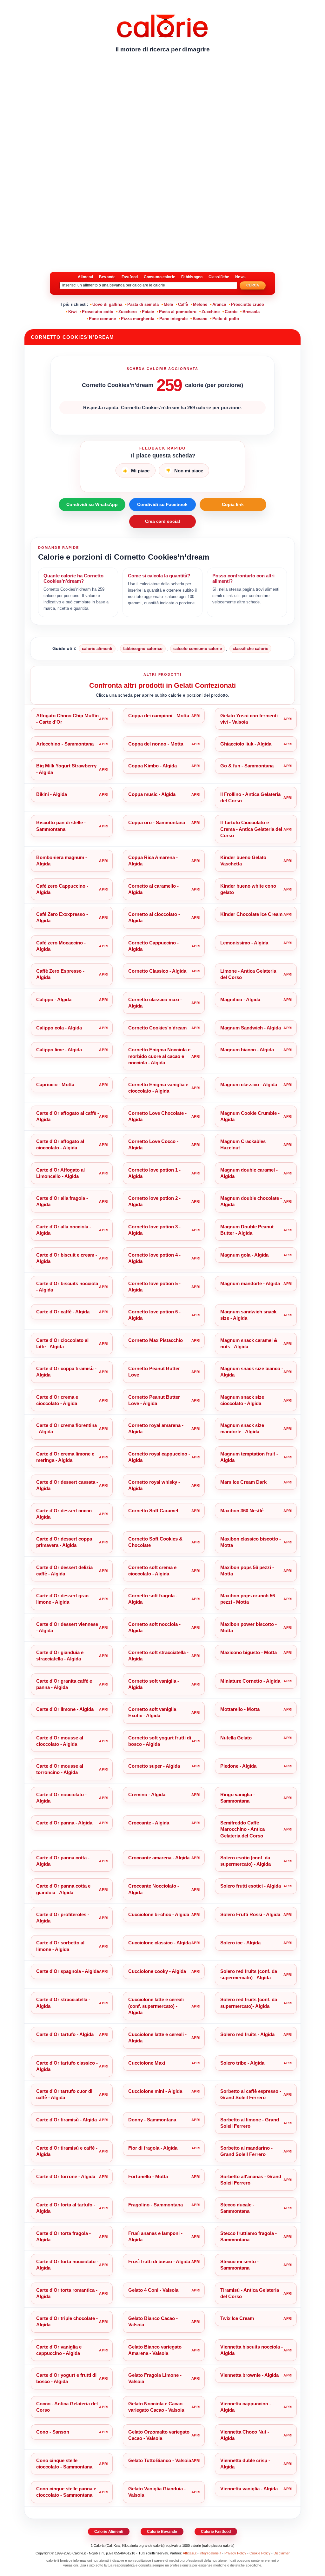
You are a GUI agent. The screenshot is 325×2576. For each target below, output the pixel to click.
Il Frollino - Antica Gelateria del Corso (250, 797)
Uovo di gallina (107, 304)
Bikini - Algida (52, 794)
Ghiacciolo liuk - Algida (246, 744)
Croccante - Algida (149, 1823)
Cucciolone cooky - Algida (157, 1971)
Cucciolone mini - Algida (155, 2091)
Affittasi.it (190, 2553)
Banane (200, 319)
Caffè (183, 304)
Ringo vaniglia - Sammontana (238, 1798)
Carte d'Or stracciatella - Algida (63, 2003)
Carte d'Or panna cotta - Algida (63, 1861)
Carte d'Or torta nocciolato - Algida (67, 2265)
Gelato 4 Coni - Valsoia (153, 2290)
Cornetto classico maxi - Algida (155, 1003)
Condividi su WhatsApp (92, 504)
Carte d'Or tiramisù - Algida (66, 2120)
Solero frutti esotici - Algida (251, 1886)
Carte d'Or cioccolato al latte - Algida (62, 1343)
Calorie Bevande (162, 2532)
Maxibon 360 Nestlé (242, 1511)
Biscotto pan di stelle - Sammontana (61, 826)
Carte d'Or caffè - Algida (63, 1312)
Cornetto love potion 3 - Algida (154, 1230)
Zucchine (211, 312)
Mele (168, 304)
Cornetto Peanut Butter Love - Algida (154, 1400)
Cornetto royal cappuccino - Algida (159, 1457)
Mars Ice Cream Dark (243, 1482)
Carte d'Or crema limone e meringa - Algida (65, 1457)
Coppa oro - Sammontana (157, 822)
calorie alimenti (97, 649)
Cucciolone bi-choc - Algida (159, 1914)
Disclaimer (282, 2553)
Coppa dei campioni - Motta (159, 716)
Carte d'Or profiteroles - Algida (63, 1918)
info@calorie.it (210, 2553)
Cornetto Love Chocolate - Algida (157, 1116)
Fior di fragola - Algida (153, 2148)
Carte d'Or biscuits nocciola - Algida (67, 1287)
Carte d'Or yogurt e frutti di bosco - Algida (66, 2378)
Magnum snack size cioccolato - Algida (242, 1400)
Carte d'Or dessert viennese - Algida (67, 1627)
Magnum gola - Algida (244, 1255)
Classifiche (219, 277)
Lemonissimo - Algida (244, 943)
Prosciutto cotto (98, 312)
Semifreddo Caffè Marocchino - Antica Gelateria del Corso (242, 1829)
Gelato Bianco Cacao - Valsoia (153, 2321)
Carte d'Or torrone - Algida (66, 2176)
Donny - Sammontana (152, 2120)
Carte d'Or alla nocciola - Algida (64, 1230)
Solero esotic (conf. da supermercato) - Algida (245, 1861)
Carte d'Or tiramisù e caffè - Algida (67, 2151)
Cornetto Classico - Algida (157, 971)
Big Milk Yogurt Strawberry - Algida (66, 769)
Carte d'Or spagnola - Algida (68, 1971)
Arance (219, 304)
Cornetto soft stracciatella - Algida (158, 1656)
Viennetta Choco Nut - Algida (245, 2435)
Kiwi (73, 312)
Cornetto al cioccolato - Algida (154, 917)
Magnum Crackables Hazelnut (243, 1144)
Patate (148, 312)
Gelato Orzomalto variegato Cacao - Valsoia (159, 2435)
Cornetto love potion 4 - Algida (154, 1258)
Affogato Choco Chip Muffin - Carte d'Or (67, 719)
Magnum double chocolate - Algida (251, 1201)
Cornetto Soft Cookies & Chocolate (155, 1542)
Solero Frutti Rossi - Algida (250, 1914)
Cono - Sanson (53, 2432)
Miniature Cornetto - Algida (250, 1681)
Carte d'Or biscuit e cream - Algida (67, 1258)
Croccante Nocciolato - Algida (154, 1889)
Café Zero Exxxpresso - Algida (62, 917)
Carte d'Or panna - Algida (64, 1823)
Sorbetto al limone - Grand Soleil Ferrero (250, 2123)
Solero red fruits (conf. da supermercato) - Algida (249, 1974)
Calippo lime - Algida (59, 1050)
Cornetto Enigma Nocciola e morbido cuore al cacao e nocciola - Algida (159, 1056)
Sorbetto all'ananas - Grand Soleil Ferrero (251, 2180)
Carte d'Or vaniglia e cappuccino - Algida (59, 2350)
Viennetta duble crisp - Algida (245, 2464)
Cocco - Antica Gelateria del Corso (67, 2407)
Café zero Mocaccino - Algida (61, 946)
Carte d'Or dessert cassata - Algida (67, 1485)
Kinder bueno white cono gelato (248, 889)
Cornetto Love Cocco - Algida (153, 1144)
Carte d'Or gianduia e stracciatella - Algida (60, 1656)
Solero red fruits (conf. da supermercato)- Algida (249, 2003)
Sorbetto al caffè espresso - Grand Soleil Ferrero (251, 2094)
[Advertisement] (162, 106)
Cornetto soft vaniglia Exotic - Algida (152, 1712)
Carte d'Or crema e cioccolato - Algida (57, 1400)
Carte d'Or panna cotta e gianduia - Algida (63, 1889)
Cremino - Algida (147, 1794)
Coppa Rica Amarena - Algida (153, 861)
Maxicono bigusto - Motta (249, 1652)
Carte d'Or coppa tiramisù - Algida (66, 1372)
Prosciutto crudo (248, 304)
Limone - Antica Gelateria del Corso (248, 974)
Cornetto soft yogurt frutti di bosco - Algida (160, 1741)
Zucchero (128, 312)
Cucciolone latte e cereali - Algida (157, 2037)
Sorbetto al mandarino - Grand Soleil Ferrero (246, 2151)
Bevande (107, 277)
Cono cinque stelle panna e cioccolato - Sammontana (66, 2492)
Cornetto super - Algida (154, 1766)
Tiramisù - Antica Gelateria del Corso (250, 2293)
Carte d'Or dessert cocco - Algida (65, 1514)
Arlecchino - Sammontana (65, 744)
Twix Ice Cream (237, 2318)
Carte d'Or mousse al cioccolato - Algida (60, 1741)
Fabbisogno (192, 277)
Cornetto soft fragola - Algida (153, 1599)
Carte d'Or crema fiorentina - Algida (66, 1428)
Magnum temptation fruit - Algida (249, 1457)
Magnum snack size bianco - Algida (252, 1372)
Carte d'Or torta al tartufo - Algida (66, 2208)
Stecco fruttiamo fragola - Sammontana (249, 2236)
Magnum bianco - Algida (247, 1050)
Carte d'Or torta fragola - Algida (63, 2236)
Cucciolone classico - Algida (159, 1943)
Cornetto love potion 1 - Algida (154, 1173)
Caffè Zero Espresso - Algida (60, 974)
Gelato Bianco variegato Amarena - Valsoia (155, 2350)
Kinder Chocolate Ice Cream (251, 914)
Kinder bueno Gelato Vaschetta (243, 861)
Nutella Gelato (236, 1738)
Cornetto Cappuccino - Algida (153, 946)
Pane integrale (173, 319)
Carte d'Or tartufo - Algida (65, 2034)
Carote (231, 312)
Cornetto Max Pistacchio (156, 1340)
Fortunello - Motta (148, 2176)
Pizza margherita (138, 319)
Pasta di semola (143, 304)
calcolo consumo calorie (198, 649)
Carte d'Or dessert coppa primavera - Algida (64, 1542)
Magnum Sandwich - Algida (251, 1028)
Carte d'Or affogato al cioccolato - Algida (60, 1144)
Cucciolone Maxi (147, 2063)
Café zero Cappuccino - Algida (62, 889)
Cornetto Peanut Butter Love (154, 1372)
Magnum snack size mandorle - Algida (242, 1428)
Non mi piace (185, 471)
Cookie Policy (260, 2553)
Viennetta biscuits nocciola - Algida (252, 2350)
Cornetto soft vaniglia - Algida (154, 1684)
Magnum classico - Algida (249, 1084)
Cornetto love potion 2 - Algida (154, 1201)
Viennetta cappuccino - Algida (246, 2407)
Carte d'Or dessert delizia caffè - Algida (64, 1571)
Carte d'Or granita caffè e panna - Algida (64, 1684)
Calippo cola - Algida (59, 1028)
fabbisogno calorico (143, 649)
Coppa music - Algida (152, 794)
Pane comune (102, 319)
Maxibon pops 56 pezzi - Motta (247, 1571)
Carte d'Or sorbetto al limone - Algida (60, 1946)
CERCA (253, 285)
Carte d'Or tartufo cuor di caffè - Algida (64, 2094)
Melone (200, 304)
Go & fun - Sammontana (247, 766)
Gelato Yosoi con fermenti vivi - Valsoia (249, 719)
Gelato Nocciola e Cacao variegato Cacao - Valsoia (156, 2407)
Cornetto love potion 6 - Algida (154, 1315)
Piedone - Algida (238, 1766)
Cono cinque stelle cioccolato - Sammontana (64, 2464)
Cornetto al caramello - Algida (153, 889)
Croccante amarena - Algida (159, 1858)
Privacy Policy (235, 2553)
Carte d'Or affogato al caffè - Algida (68, 1116)
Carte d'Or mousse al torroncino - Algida (60, 1769)
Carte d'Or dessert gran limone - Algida (62, 1599)
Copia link (233, 504)
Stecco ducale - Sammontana (237, 2208)
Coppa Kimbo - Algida (153, 766)
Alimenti (85, 277)
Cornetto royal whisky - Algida (154, 1485)
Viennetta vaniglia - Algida (249, 2489)
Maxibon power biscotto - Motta (249, 1627)
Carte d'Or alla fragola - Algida (62, 1201)
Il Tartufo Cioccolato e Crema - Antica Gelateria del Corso (251, 829)
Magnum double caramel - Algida (249, 1173)
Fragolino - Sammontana (156, 2205)
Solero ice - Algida (240, 1943)
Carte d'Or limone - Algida (65, 1709)
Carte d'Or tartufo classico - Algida (67, 2066)
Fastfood (130, 277)
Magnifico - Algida (240, 999)
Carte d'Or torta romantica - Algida (67, 2293)
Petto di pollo (226, 319)
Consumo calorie (159, 277)
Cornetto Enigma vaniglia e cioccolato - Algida (158, 1088)
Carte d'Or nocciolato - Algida (61, 1798)
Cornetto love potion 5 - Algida (154, 1287)
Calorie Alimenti (109, 2532)
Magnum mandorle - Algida (250, 1283)
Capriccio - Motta (55, 1084)
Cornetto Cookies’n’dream (157, 1028)
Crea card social (162, 521)
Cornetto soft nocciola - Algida (154, 1627)
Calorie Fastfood (216, 2532)
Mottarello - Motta (240, 1709)
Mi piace (136, 471)
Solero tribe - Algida (242, 2063)
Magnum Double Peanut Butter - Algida (247, 1230)
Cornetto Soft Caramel (153, 1511)
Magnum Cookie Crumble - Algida (250, 1116)
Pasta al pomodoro (178, 312)
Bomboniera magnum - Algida (62, 861)
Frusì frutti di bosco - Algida (159, 2261)
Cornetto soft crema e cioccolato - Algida (152, 1571)
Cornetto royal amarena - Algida (156, 1428)
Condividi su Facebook (162, 504)
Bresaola (251, 312)
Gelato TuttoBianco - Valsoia (160, 2460)
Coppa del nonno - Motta (156, 744)
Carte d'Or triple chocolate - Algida (67, 2321)
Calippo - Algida (54, 999)
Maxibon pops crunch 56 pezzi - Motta (248, 1599)
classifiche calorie (250, 649)
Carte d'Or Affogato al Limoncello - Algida (60, 1173)
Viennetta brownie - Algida (249, 2375)
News (240, 277)
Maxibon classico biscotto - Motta (251, 1542)
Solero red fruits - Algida (247, 2034)
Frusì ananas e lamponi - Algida (155, 2236)
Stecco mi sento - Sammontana (239, 2265)
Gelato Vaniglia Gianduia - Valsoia (157, 2492)
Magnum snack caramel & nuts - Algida (249, 1343)
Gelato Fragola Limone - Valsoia (155, 2378)
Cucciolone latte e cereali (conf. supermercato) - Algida (156, 2006)
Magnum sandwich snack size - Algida (248, 1315)
